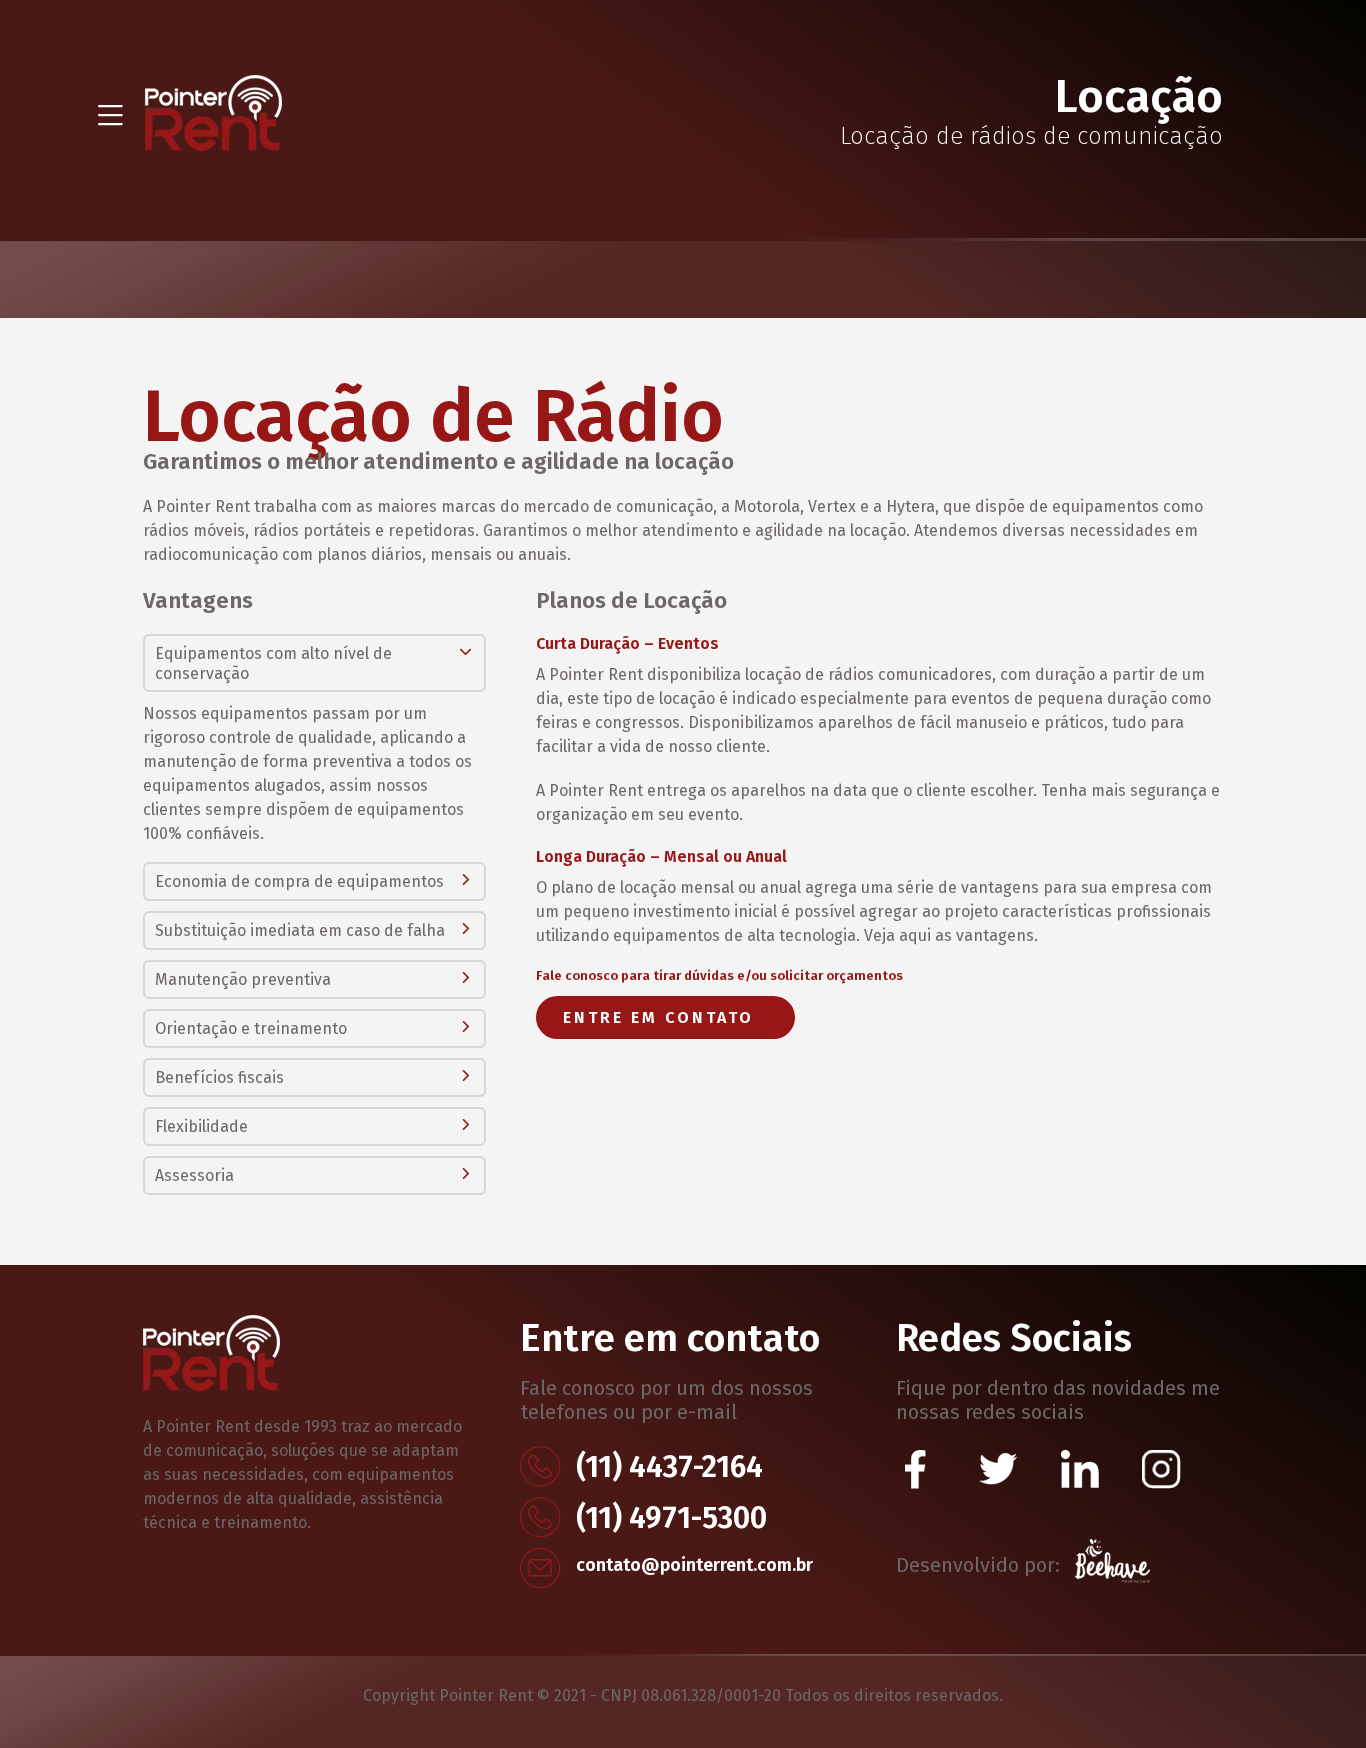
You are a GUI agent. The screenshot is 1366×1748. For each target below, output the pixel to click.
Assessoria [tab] (194, 1175)
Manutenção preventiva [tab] (243, 979)
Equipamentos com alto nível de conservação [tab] (273, 663)
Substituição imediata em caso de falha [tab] (300, 930)
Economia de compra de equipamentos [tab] (299, 881)
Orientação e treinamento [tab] (251, 1028)
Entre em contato (662, 1017)
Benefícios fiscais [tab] (219, 1077)
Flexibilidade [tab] (201, 1126)
